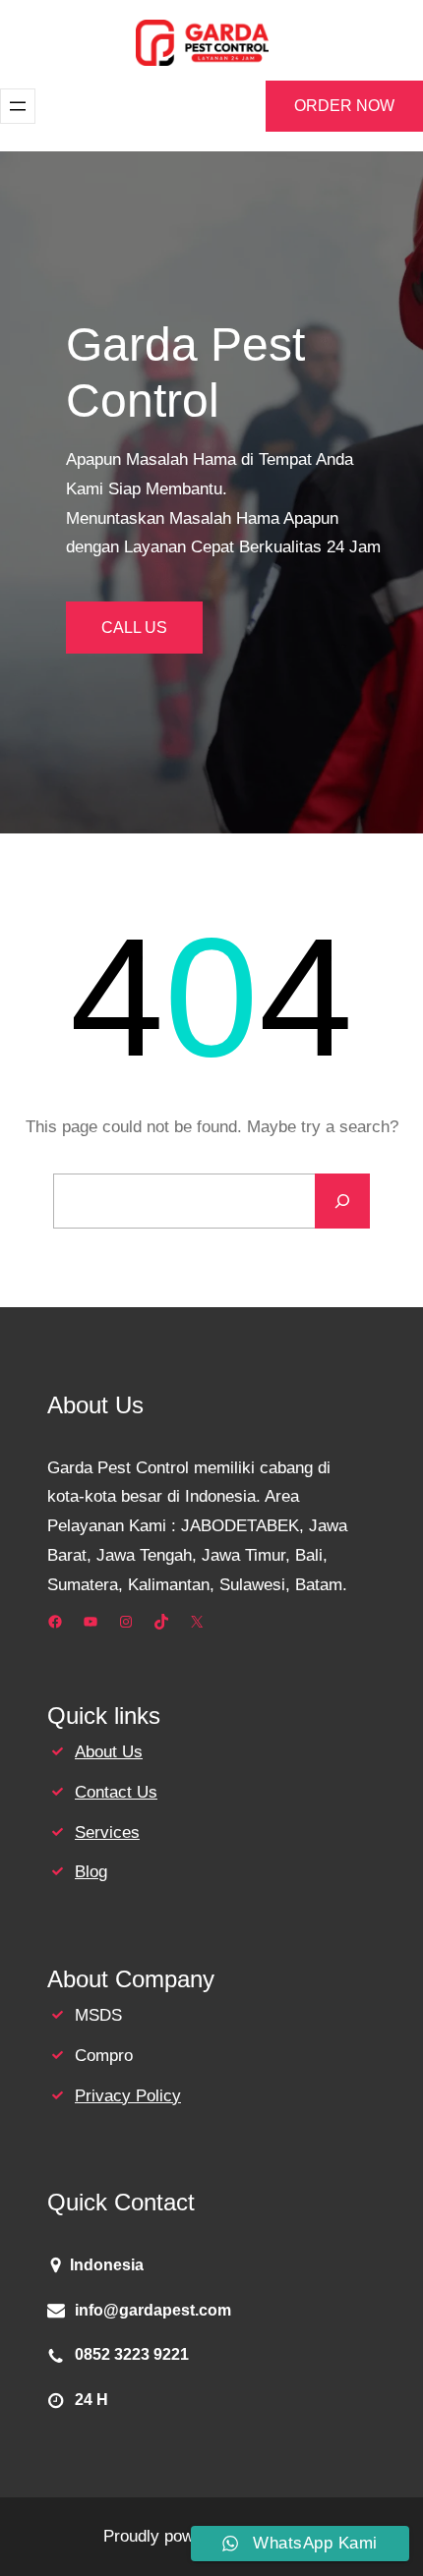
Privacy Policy (128, 2096)
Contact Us (116, 1792)
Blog (91, 1872)
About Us (109, 1752)
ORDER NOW (344, 106)
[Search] (342, 1201)
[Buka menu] (18, 106)
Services (107, 1832)
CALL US (134, 628)
